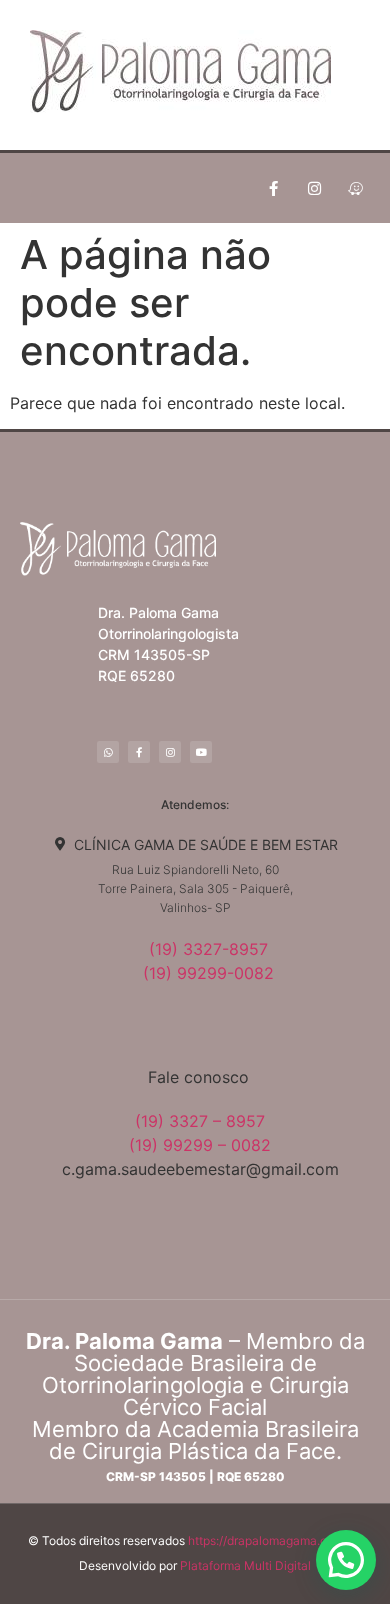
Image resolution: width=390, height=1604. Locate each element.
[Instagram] (314, 188)
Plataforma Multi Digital (245, 1565)
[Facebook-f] (273, 188)
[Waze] (355, 188)
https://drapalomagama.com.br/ (275, 1540)
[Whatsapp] (108, 752)
